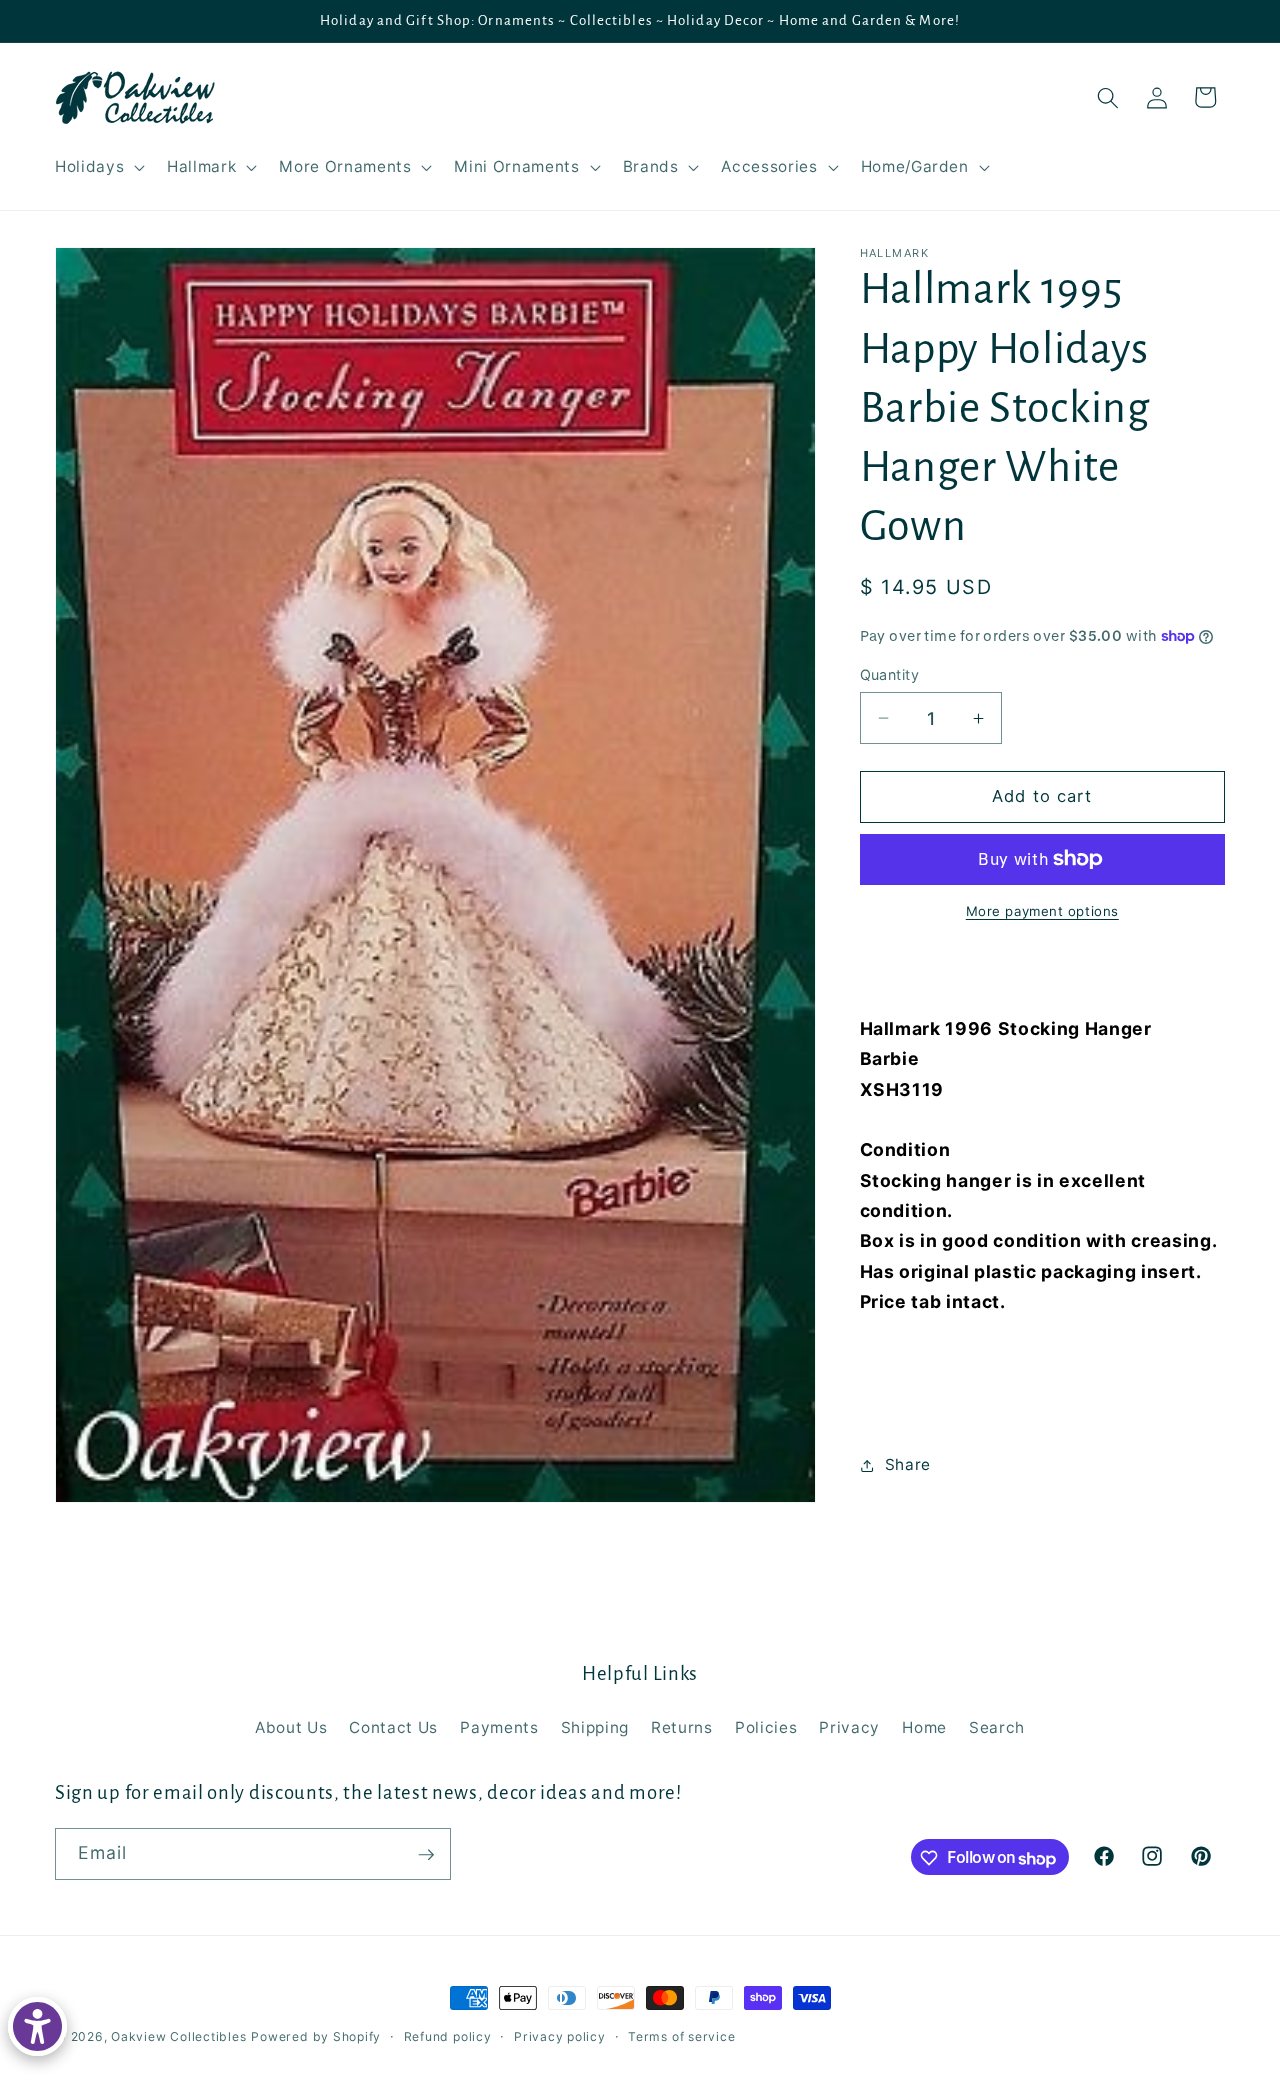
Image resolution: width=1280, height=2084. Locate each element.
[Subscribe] (426, 1855)
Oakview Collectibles (178, 2036)
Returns (682, 1727)
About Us (291, 1727)
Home (924, 1727)
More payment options (1042, 911)
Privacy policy (560, 2036)
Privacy (849, 1727)
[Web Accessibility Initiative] (37, 2026)
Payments (499, 1727)
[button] (98, 167)
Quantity (890, 674)
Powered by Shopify (316, 2036)
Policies (766, 1727)
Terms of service (681, 2036)
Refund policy (448, 2036)
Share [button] (908, 1464)
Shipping (595, 1727)
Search (997, 1727)
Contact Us (393, 1727)
